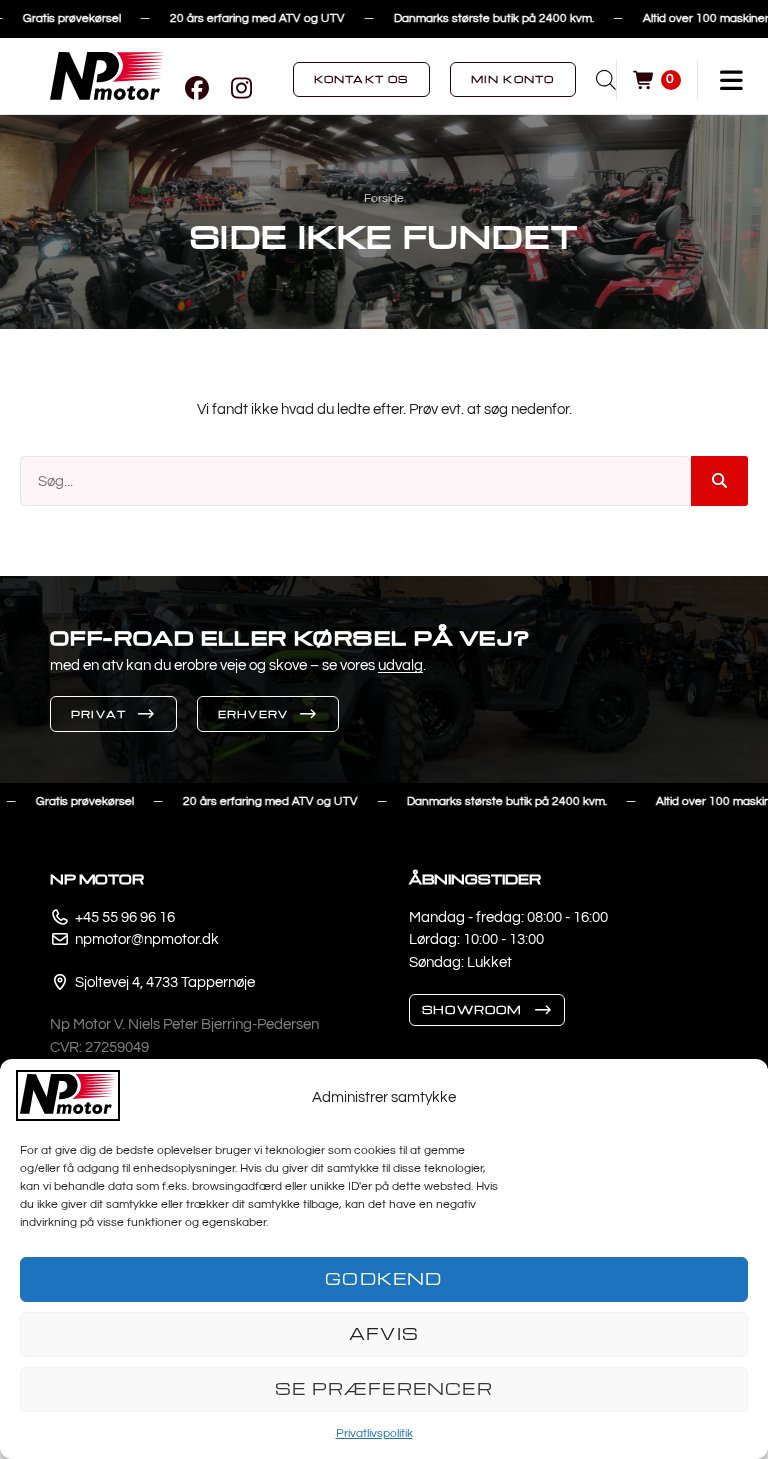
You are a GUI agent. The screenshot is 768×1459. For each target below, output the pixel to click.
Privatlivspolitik (374, 1433)
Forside (384, 198)
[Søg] (719, 481)
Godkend (383, 1278)
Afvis (384, 1333)
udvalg (400, 665)
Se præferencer (384, 1388)
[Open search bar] (606, 80)
